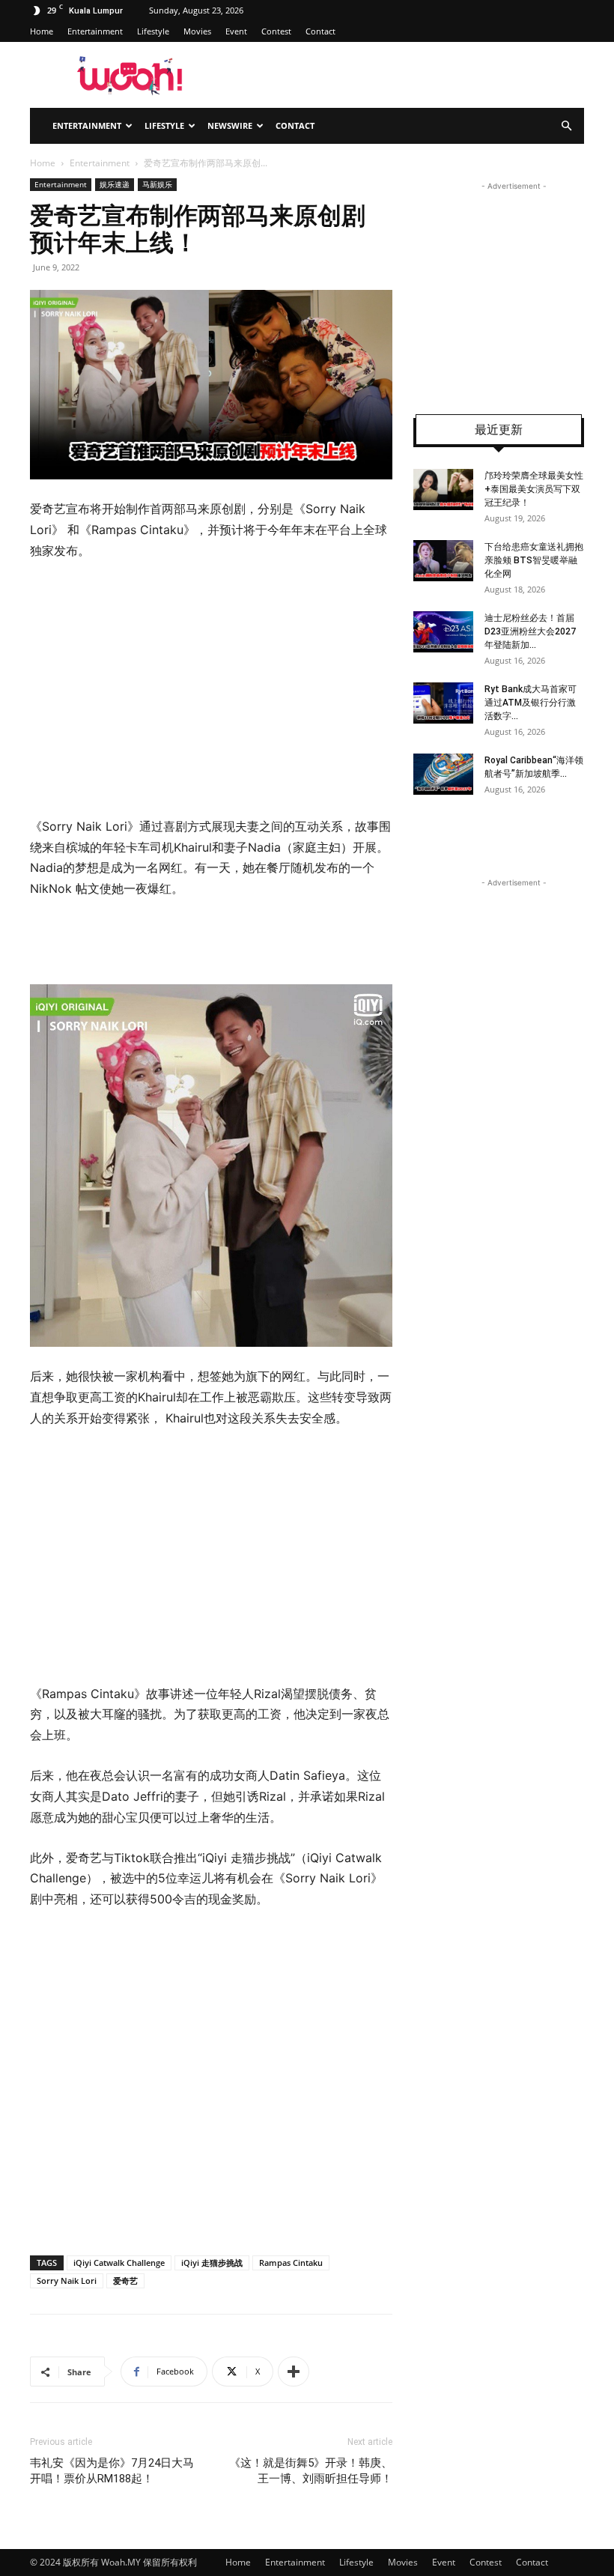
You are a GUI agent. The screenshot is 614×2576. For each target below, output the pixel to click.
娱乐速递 (115, 184)
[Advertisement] (211, 689)
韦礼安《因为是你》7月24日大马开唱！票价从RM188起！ (112, 2471)
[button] (566, 126)
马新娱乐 (157, 184)
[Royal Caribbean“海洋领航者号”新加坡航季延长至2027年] (443, 774)
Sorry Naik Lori (67, 2280)
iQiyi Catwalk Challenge (119, 2263)
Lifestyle (153, 31)
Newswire (230, 125)
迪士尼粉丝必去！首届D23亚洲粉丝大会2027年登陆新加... (530, 631)
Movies (197, 31)
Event (236, 31)
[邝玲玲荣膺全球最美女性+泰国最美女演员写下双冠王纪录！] (443, 490)
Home (42, 31)
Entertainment (95, 31)
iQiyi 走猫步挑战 (212, 2263)
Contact (320, 31)
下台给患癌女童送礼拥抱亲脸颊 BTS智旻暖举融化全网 (534, 560)
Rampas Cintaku (291, 2263)
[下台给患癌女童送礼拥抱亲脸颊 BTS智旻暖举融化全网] (443, 561)
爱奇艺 (125, 2280)
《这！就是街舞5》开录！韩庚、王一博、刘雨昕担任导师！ (311, 2471)
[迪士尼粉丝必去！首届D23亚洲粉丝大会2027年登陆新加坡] (443, 632)
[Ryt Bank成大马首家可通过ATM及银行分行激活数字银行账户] (443, 703)
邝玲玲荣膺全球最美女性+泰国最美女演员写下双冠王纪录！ (534, 489)
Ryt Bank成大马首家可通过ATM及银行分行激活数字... (531, 703)
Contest (276, 31)
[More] (294, 2372)
